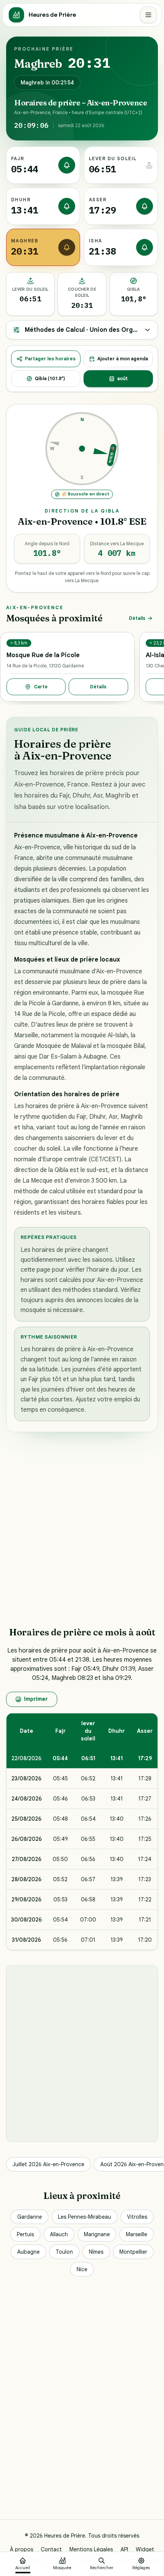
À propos (22, 2549)
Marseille (137, 2234)
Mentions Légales (91, 2549)
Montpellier (133, 2252)
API (124, 2549)
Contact (51, 2549)
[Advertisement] (82, 1529)
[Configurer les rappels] (67, 165)
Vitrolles (137, 2217)
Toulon (64, 2252)
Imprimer (36, 1699)
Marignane (97, 2234)
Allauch (59, 2234)
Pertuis (25, 2234)
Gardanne (30, 2217)
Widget (145, 2549)
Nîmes (96, 2252)
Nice (82, 2269)
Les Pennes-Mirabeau (84, 2217)
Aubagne (28, 2252)
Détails (137, 618)
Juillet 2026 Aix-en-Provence (48, 2164)
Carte (41, 687)
